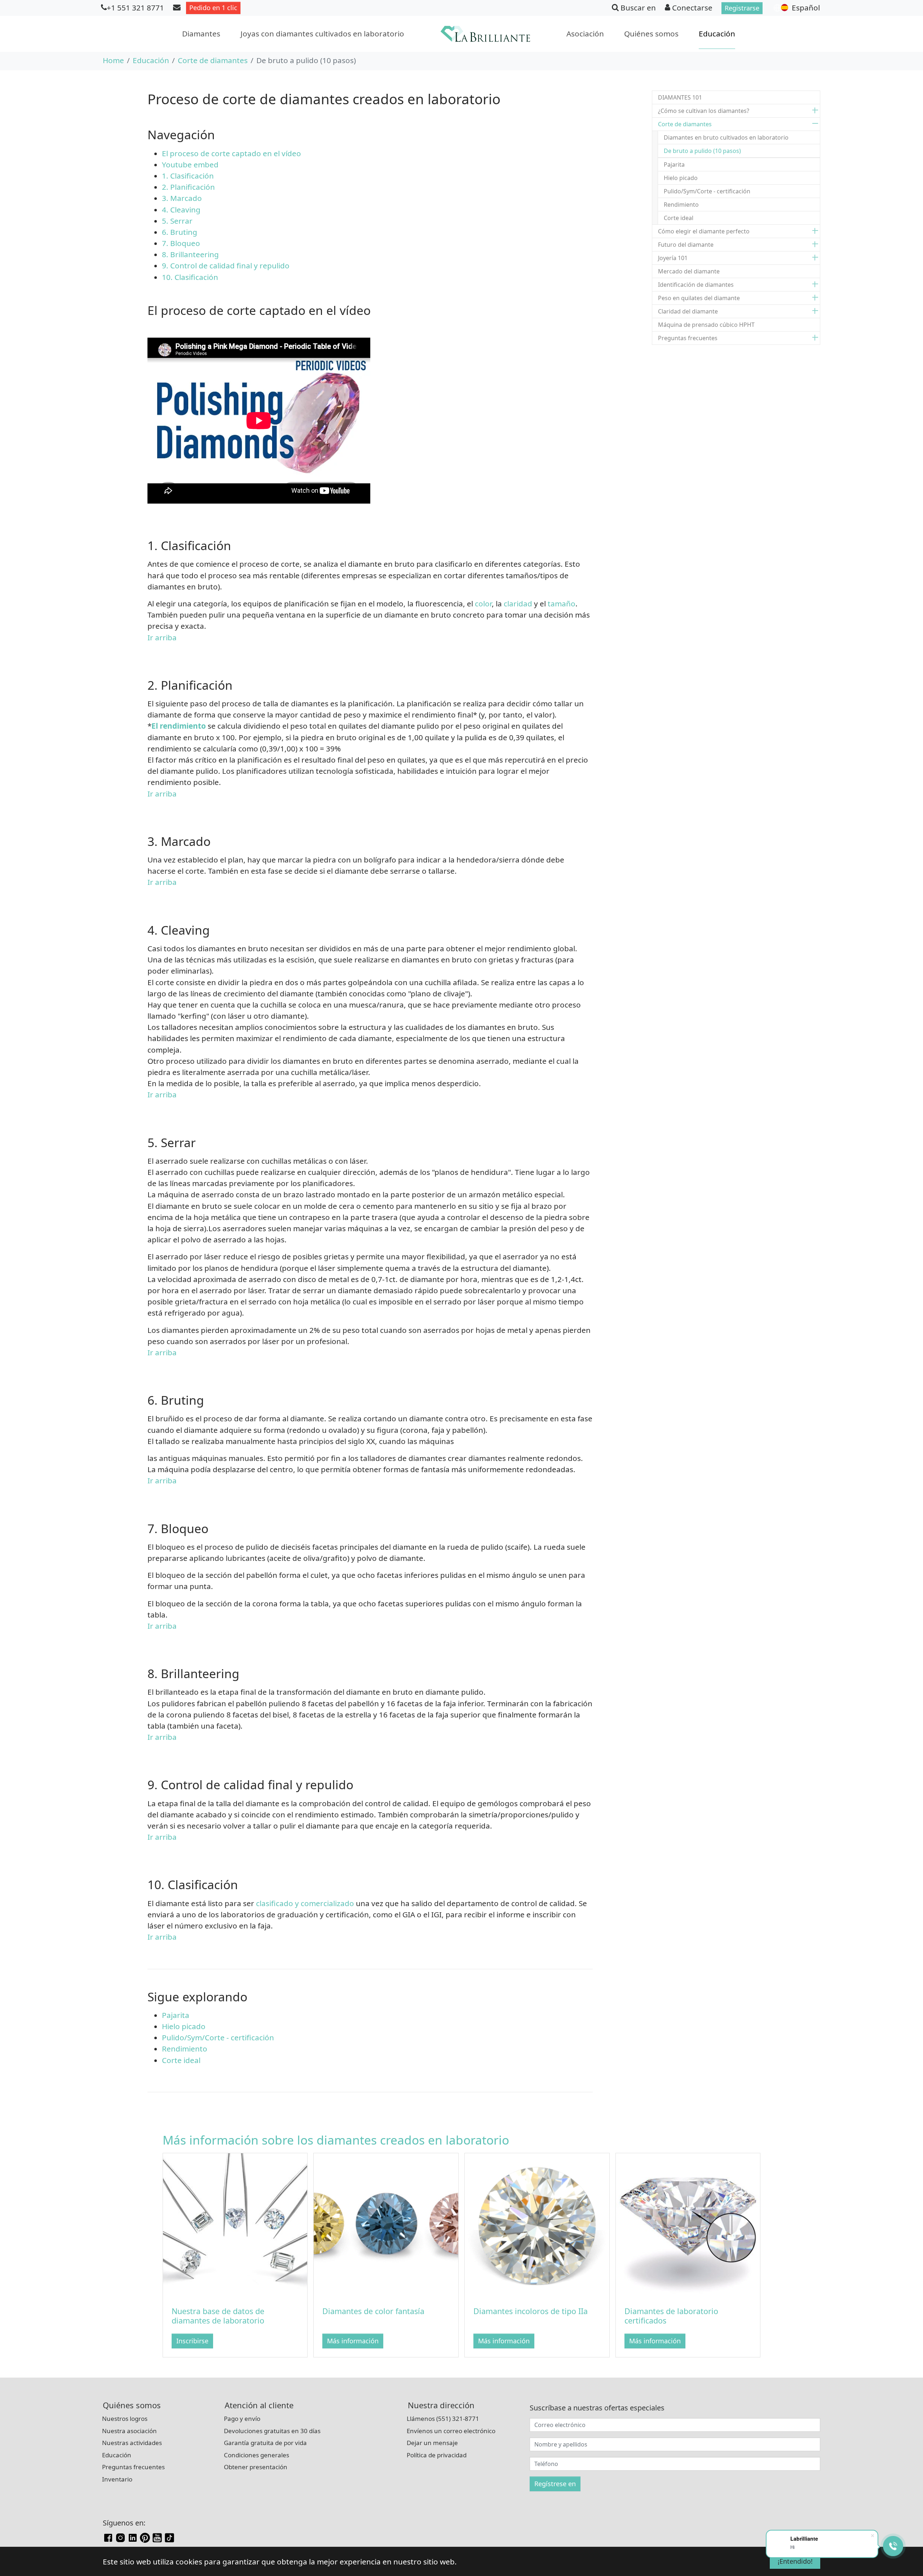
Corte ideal (181, 2060)
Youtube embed (190, 164)
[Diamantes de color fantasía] (386, 2225)
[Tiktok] (169, 2537)
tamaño (562, 604)
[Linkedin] (133, 2537)
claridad (518, 604)
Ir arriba (162, 637)
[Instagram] (120, 2537)
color (483, 604)
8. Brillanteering (190, 254)
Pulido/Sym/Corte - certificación (218, 2037)
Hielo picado (184, 2026)
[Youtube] (157, 2537)
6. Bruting (180, 232)
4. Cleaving (181, 210)
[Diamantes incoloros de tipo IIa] (537, 2225)
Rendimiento (185, 2049)
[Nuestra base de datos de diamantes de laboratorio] (235, 2225)
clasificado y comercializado (305, 1903)
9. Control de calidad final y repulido (226, 266)
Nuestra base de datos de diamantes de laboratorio (218, 2316)
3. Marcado (182, 198)
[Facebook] (108, 2537)
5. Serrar (177, 221)
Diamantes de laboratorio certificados (671, 2316)
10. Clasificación (190, 277)
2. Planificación (188, 187)
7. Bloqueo (181, 243)
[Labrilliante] (485, 34)
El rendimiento (179, 726)
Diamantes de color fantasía (373, 2311)
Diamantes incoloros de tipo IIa (531, 2311)
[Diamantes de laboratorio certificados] (688, 2225)
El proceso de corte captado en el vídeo (231, 153)
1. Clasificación (188, 176)
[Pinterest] (145, 2537)
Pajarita (176, 2015)
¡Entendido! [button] (795, 2561)
